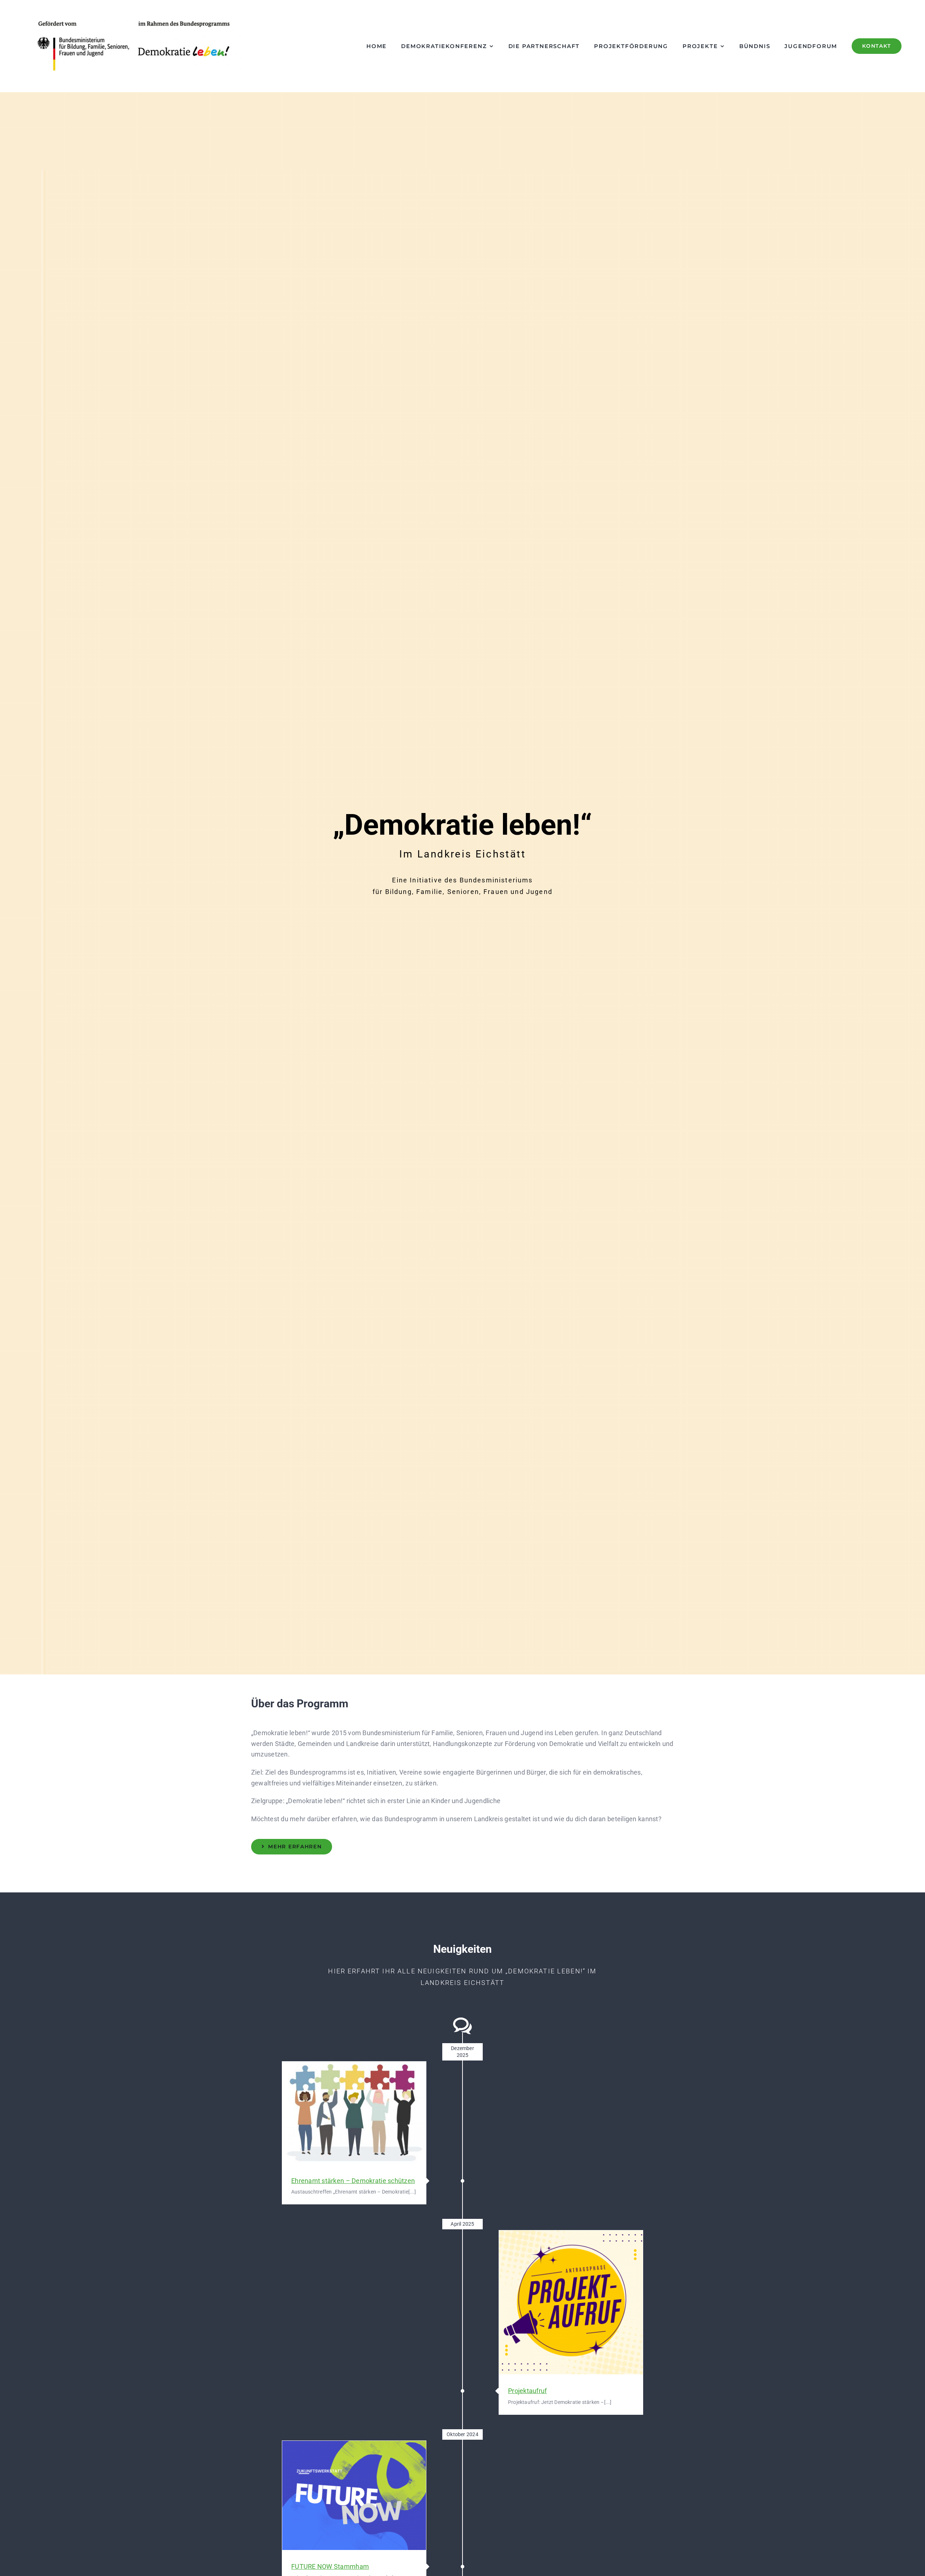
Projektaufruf (571, 2303)
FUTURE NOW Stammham (354, 2495)
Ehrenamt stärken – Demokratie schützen (354, 2113)
